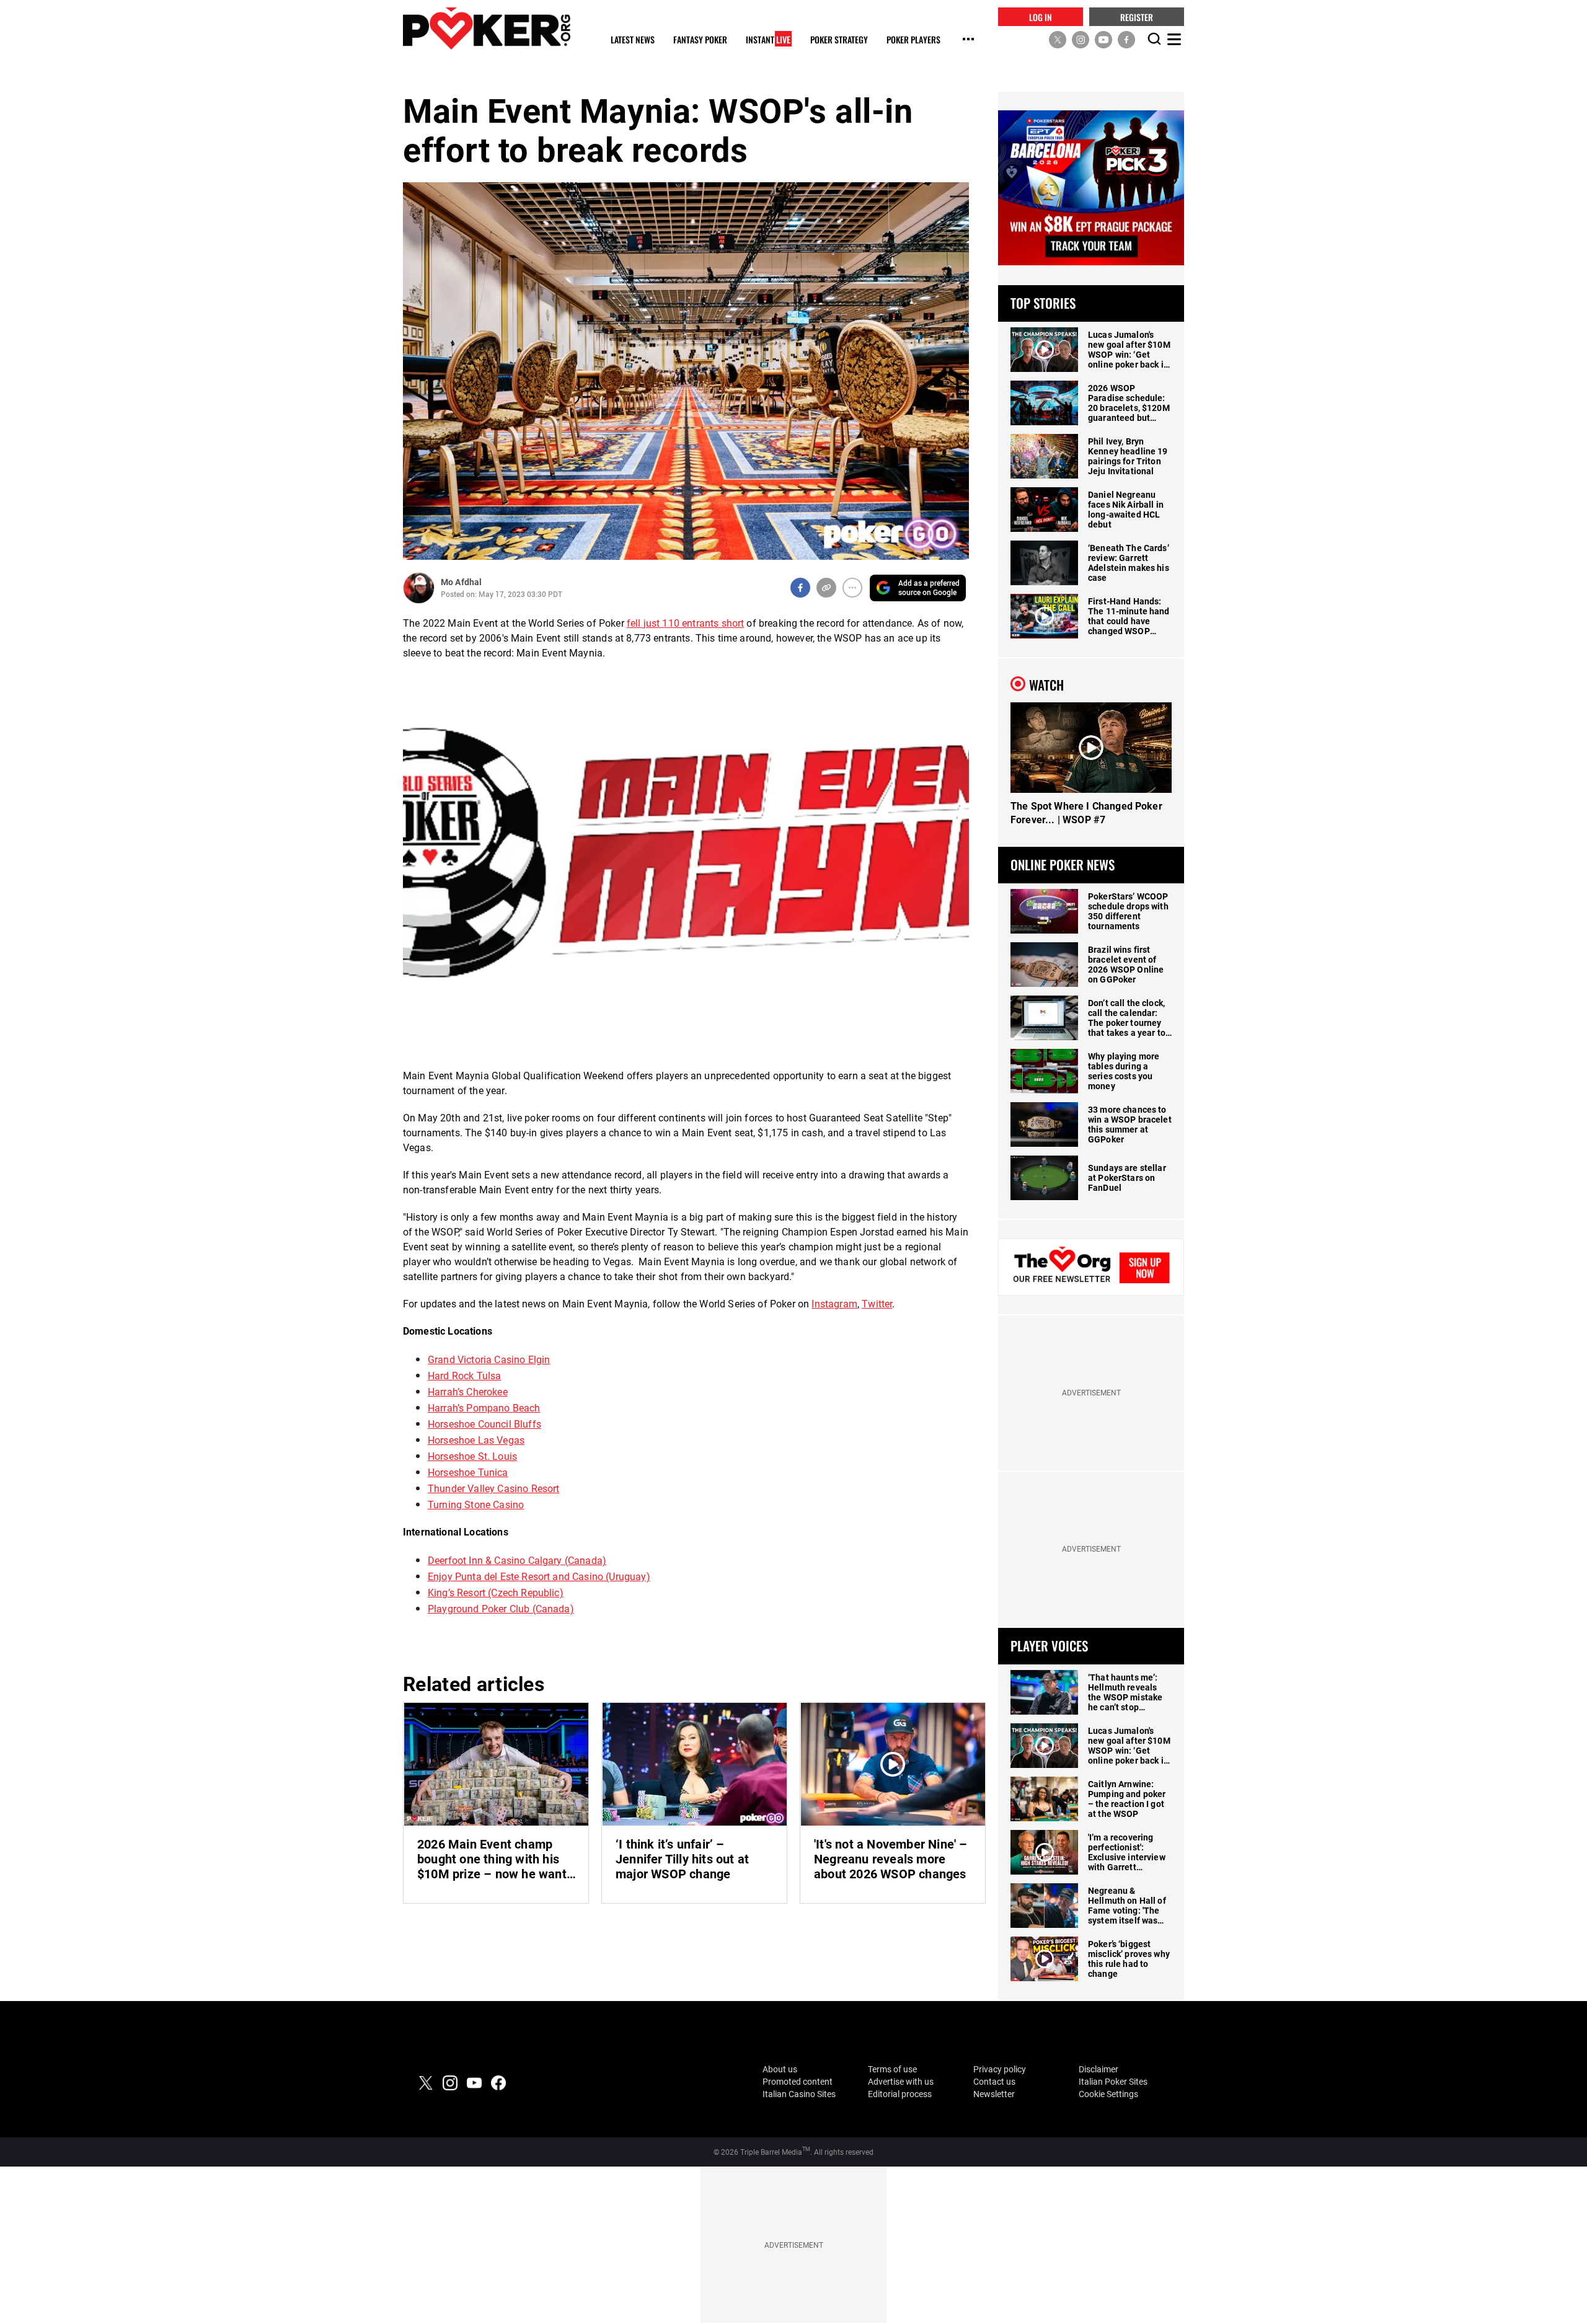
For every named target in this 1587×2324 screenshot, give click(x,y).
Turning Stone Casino (476, 1505)
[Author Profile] (419, 588)
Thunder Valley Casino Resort (493, 1489)
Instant (768, 40)
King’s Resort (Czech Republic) (496, 1593)
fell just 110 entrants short (685, 623)
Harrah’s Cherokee (468, 1392)
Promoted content (798, 2082)
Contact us (994, 2082)
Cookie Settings (1108, 2094)
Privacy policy (1000, 2069)
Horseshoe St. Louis (472, 1456)
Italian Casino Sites (799, 2094)
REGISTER (1137, 16)
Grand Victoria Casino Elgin (489, 1360)
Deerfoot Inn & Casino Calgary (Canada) (517, 1561)
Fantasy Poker (700, 40)
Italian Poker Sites (1113, 2082)
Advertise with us (901, 2082)
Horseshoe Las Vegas (476, 1440)
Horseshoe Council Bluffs (484, 1424)
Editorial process (900, 2094)
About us (780, 2069)
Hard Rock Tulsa (464, 1376)
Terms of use (892, 2069)
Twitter (877, 1304)
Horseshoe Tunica (468, 1473)
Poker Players (913, 40)
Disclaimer (1099, 2069)
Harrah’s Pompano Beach (484, 1408)
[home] (487, 28)
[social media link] (1058, 39)
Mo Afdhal (461, 582)
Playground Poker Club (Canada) (501, 1609)
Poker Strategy (839, 40)
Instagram (834, 1304)
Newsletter (994, 2094)
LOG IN (1041, 16)
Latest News (633, 40)
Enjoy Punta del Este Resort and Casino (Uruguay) (539, 1577)
